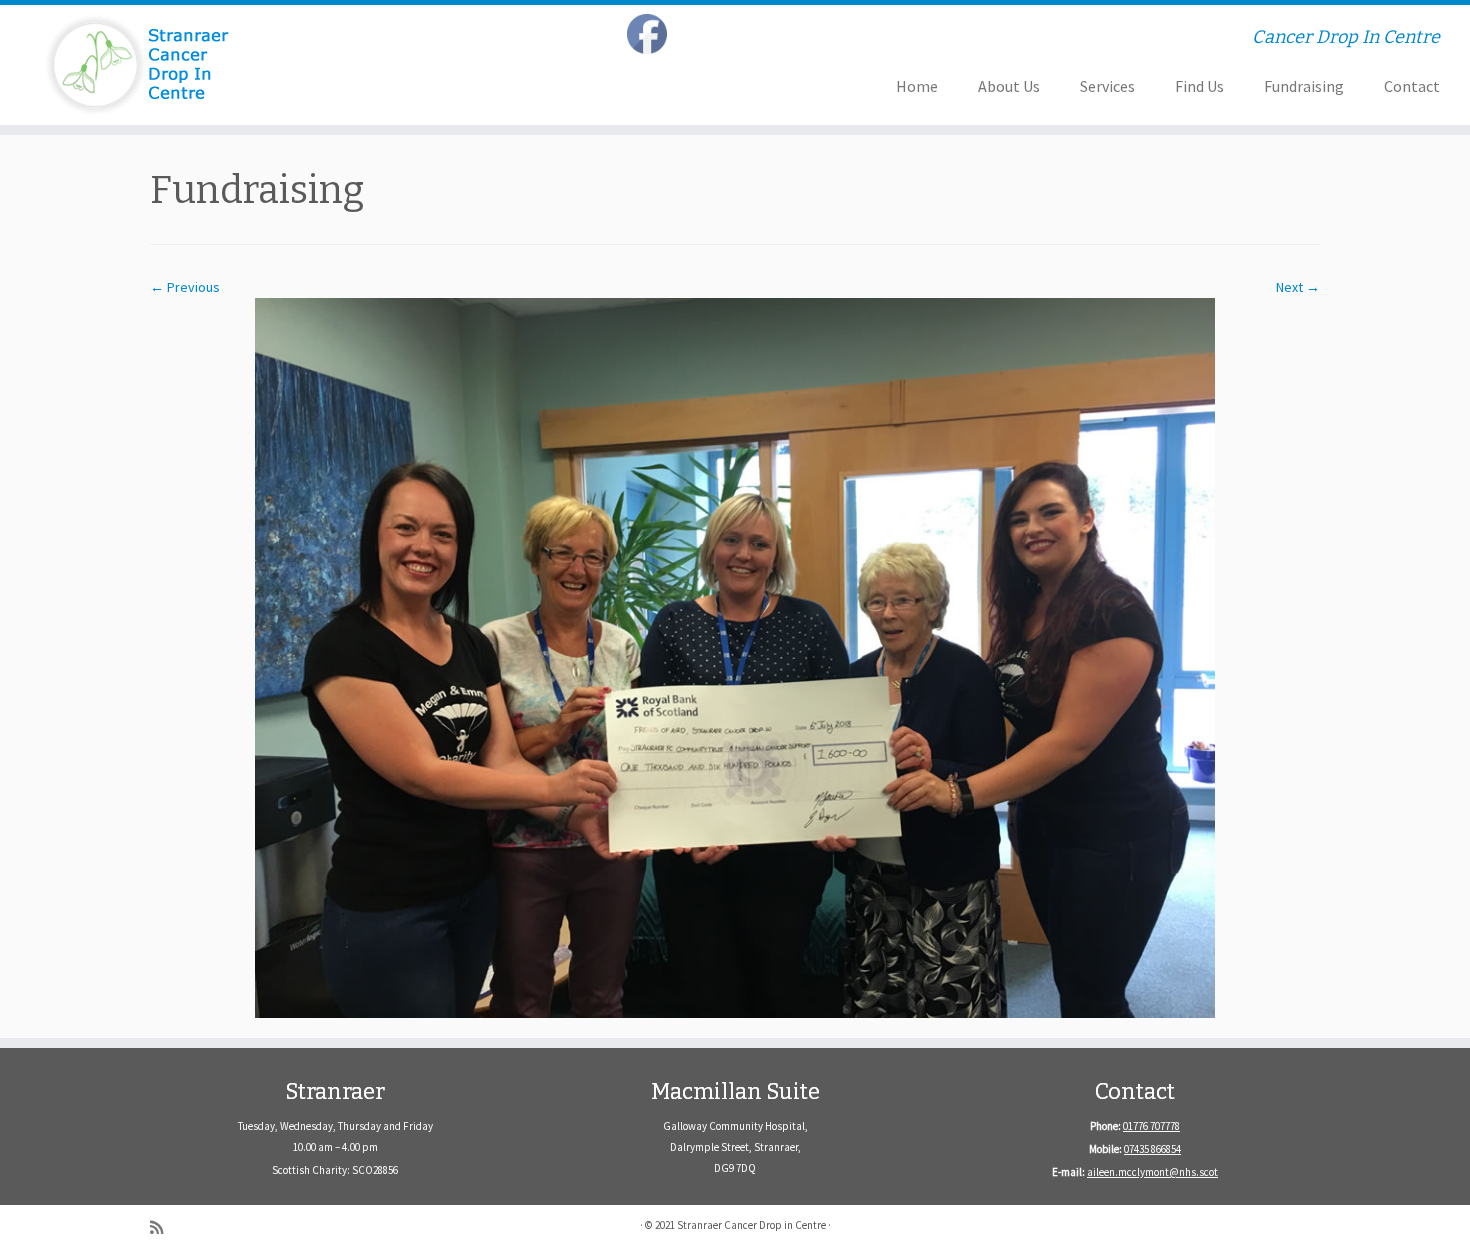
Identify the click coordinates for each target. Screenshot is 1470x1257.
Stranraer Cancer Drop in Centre (751, 1225)
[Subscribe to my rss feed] (163, 1227)
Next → (1298, 287)
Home (917, 86)
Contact (1412, 86)
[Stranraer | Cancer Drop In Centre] (169, 65)
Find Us (1199, 86)
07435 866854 (1152, 1149)
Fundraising (1304, 86)
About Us (1009, 86)
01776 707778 (1151, 1126)
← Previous (185, 287)
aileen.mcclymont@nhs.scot (1152, 1172)
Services (1107, 86)
